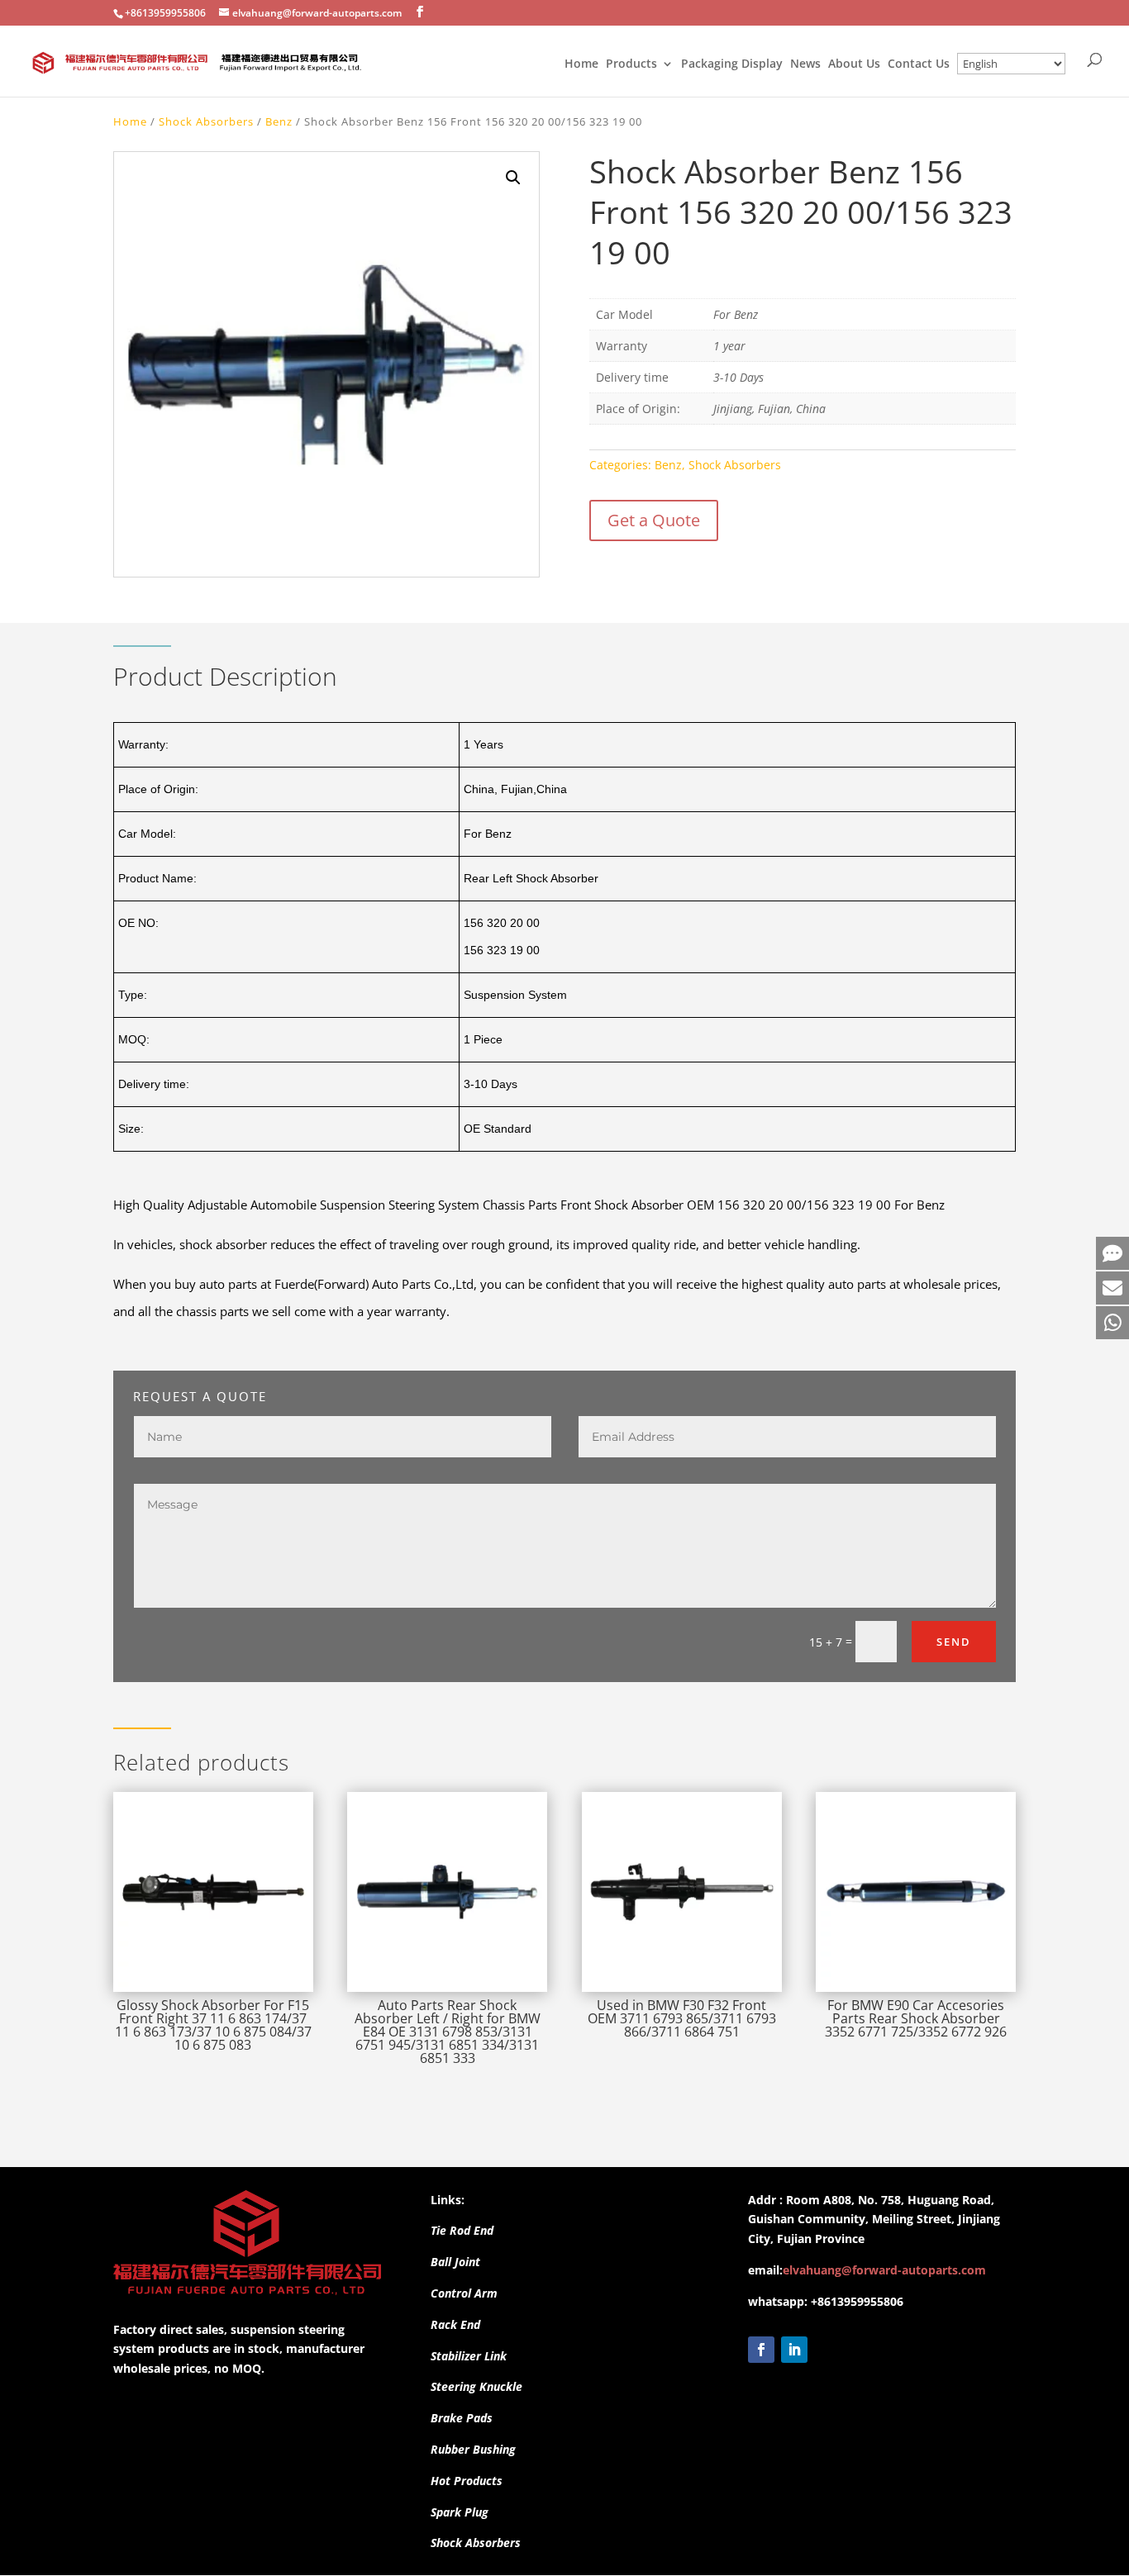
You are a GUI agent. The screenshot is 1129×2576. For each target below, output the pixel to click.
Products (631, 64)
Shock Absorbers (206, 121)
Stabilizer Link (469, 2356)
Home (581, 64)
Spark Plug (460, 2512)
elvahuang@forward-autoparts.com (884, 2270)
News (805, 64)
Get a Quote (654, 520)
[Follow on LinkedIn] (794, 2350)
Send (954, 1642)
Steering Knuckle (476, 2386)
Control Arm (464, 2293)
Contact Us (919, 64)
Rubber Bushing (473, 2449)
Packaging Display (732, 64)
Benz (279, 121)
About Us (854, 64)
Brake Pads (462, 2418)
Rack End (455, 2324)
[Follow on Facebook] (761, 2350)
